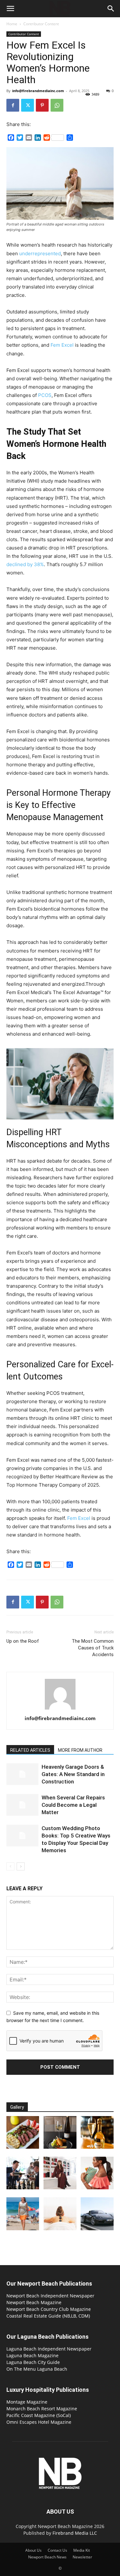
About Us (33, 2550)
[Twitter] (28, 105)
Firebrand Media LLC (75, 2533)
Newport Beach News (47, 2557)
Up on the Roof (23, 1641)
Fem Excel (79, 1518)
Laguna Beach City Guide (33, 2362)
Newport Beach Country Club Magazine (49, 2309)
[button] (10, 9)
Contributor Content (41, 24)
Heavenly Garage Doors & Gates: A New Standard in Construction (73, 1774)
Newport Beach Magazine (34, 2302)
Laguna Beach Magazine (32, 2355)
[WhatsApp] (57, 105)
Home (12, 24)
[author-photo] (60, 1709)
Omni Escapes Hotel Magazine (39, 2422)
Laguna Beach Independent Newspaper (49, 2349)
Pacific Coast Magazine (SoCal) (39, 2415)
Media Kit (82, 2550)
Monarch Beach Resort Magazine (42, 2409)
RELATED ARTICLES (30, 1750)
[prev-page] (10, 1866)
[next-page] (21, 1866)
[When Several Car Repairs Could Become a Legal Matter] (22, 1805)
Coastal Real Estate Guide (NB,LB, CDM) (48, 2316)
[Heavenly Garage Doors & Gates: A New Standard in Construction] (22, 1774)
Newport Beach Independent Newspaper (50, 2296)
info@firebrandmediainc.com (38, 91)
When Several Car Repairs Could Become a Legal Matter (73, 1805)
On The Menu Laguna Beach (37, 2369)
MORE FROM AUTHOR (80, 1750)
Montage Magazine (27, 2402)
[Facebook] (13, 105)
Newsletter (82, 2557)
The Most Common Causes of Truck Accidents (93, 1648)
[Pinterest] (42, 105)
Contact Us (57, 2550)
